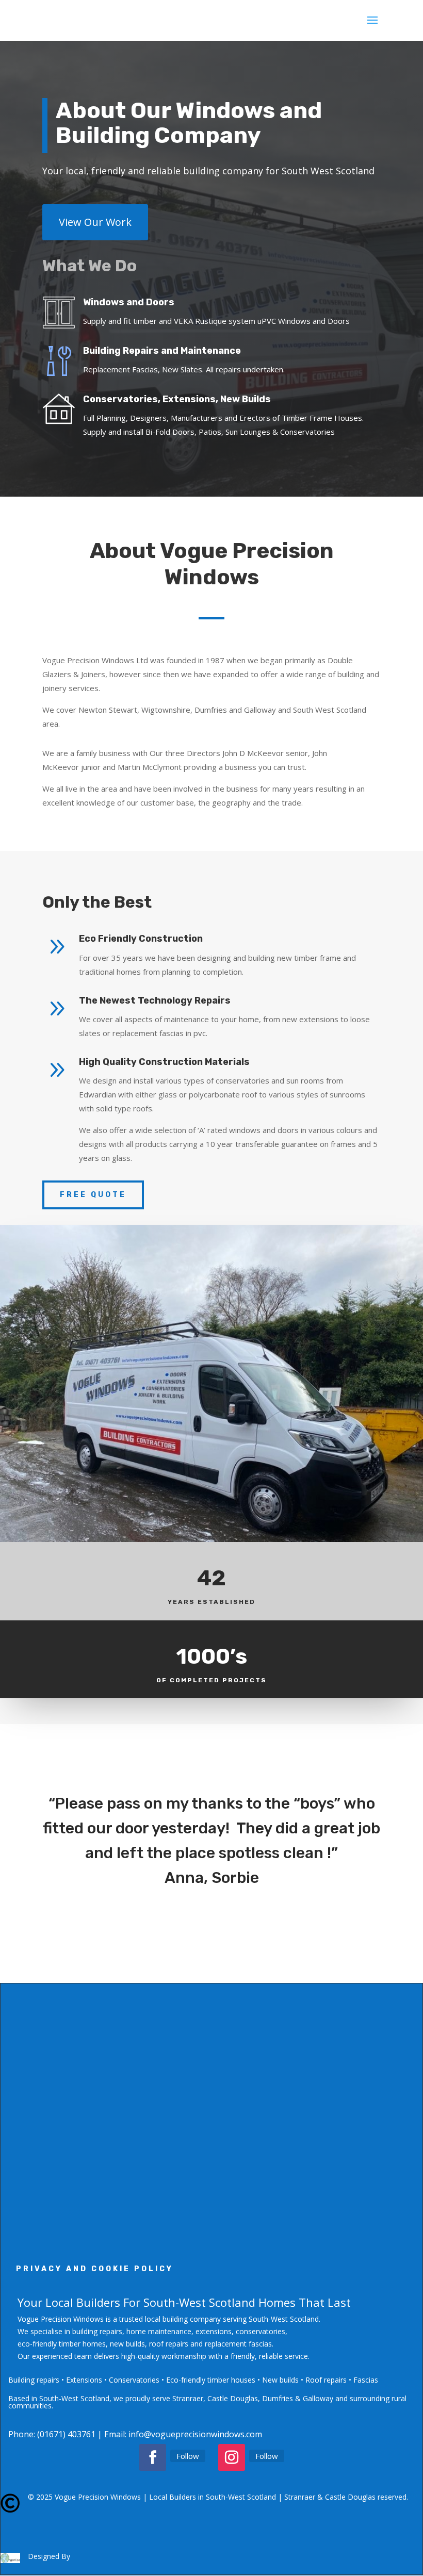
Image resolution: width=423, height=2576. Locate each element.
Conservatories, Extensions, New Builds (177, 399)
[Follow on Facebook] (153, 2457)
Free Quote (93, 1195)
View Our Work (95, 222)
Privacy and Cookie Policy (95, 2269)
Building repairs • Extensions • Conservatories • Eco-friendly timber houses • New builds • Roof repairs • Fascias (193, 2380)
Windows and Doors (129, 302)
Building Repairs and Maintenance (162, 351)
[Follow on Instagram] (232, 2457)
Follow (188, 2456)
